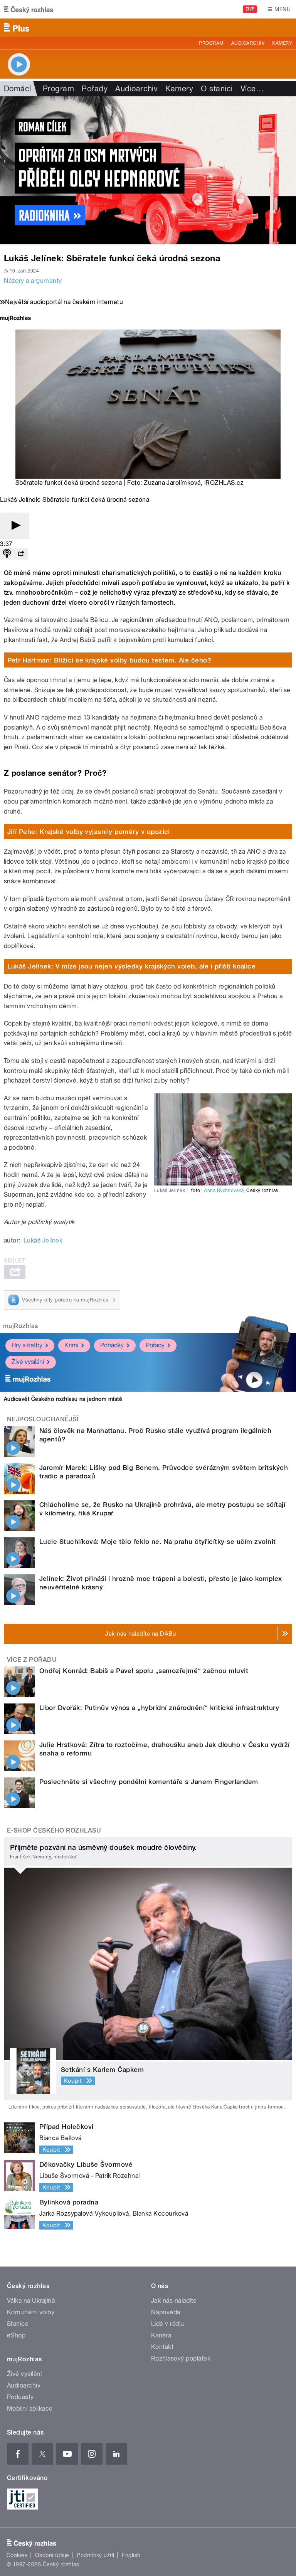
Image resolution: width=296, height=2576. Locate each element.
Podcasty (20, 2397)
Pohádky (112, 1345)
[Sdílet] (21, 554)
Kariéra (161, 2335)
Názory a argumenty (33, 281)
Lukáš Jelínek (43, 1240)
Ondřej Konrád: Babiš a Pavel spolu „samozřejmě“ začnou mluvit (144, 1671)
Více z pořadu (32, 1660)
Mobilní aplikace (30, 2409)
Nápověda (166, 2312)
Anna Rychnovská (224, 1190)
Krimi (71, 1345)
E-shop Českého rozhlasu (54, 1830)
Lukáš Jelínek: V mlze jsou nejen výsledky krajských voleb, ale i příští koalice (132, 966)
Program (211, 43)
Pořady (95, 89)
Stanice (18, 2324)
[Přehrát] (15, 526)
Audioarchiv (248, 43)
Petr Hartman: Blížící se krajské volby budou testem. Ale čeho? (109, 660)
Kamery (282, 43)
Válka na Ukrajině (31, 2301)
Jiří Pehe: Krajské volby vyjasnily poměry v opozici (89, 832)
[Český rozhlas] (29, 9)
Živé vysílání (28, 1362)
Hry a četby (27, 1345)
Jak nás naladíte (174, 2301)
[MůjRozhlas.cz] (15, 319)
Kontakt (162, 2347)
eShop (16, 2335)
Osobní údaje (52, 2555)
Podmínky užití (96, 2555)
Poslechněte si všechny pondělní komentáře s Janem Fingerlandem (149, 1782)
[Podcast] (7, 554)
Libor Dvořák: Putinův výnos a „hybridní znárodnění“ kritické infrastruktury (159, 1708)
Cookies (17, 2555)
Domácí (18, 89)
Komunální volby (31, 2312)
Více (252, 89)
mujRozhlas (21, 1326)
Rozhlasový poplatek (181, 2358)
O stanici (217, 89)
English (131, 2555)
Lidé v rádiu (168, 2324)
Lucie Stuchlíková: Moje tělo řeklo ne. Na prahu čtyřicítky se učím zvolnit (158, 1542)
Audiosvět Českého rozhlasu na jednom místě (63, 1399)
